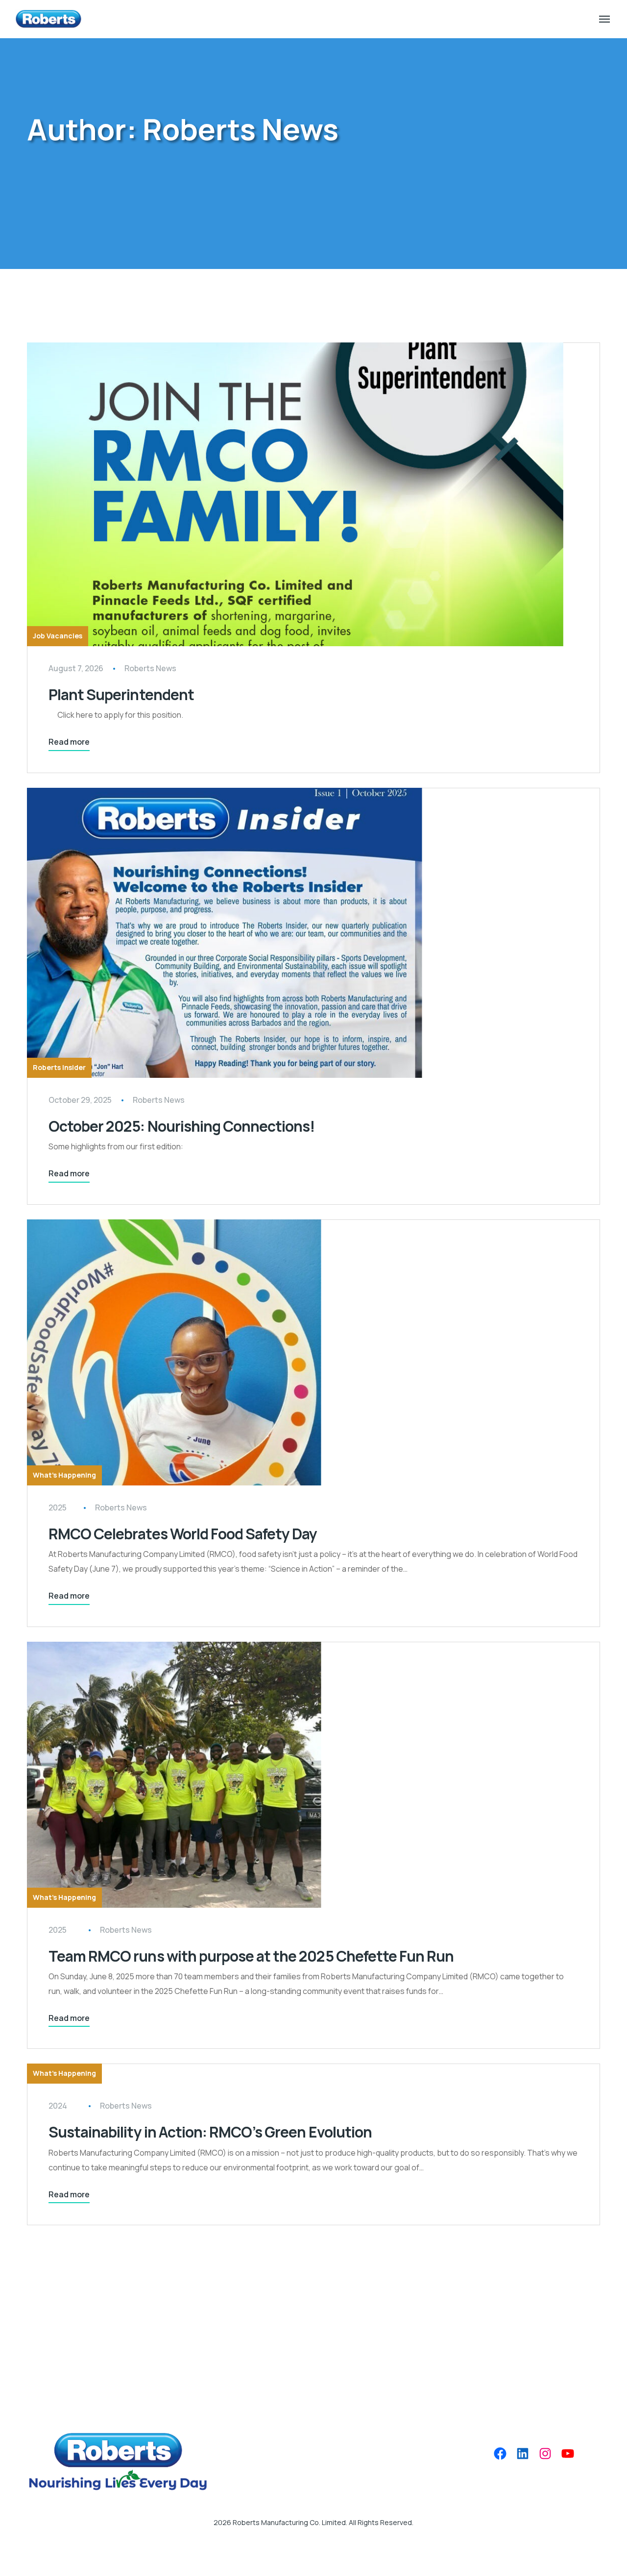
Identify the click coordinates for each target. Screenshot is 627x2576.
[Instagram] (545, 2454)
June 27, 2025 (63, 1929)
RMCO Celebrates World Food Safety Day (183, 1534)
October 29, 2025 (80, 1100)
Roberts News (150, 668)
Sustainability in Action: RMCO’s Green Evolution (210, 2132)
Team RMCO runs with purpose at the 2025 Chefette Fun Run (251, 1956)
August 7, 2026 (76, 668)
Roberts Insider (59, 1067)
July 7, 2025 (60, 1507)
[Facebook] (500, 2454)
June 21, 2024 (63, 2105)
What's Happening (64, 1475)
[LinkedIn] (523, 2454)
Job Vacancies (58, 636)
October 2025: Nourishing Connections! (181, 1126)
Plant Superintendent (121, 694)
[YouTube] (568, 2454)
